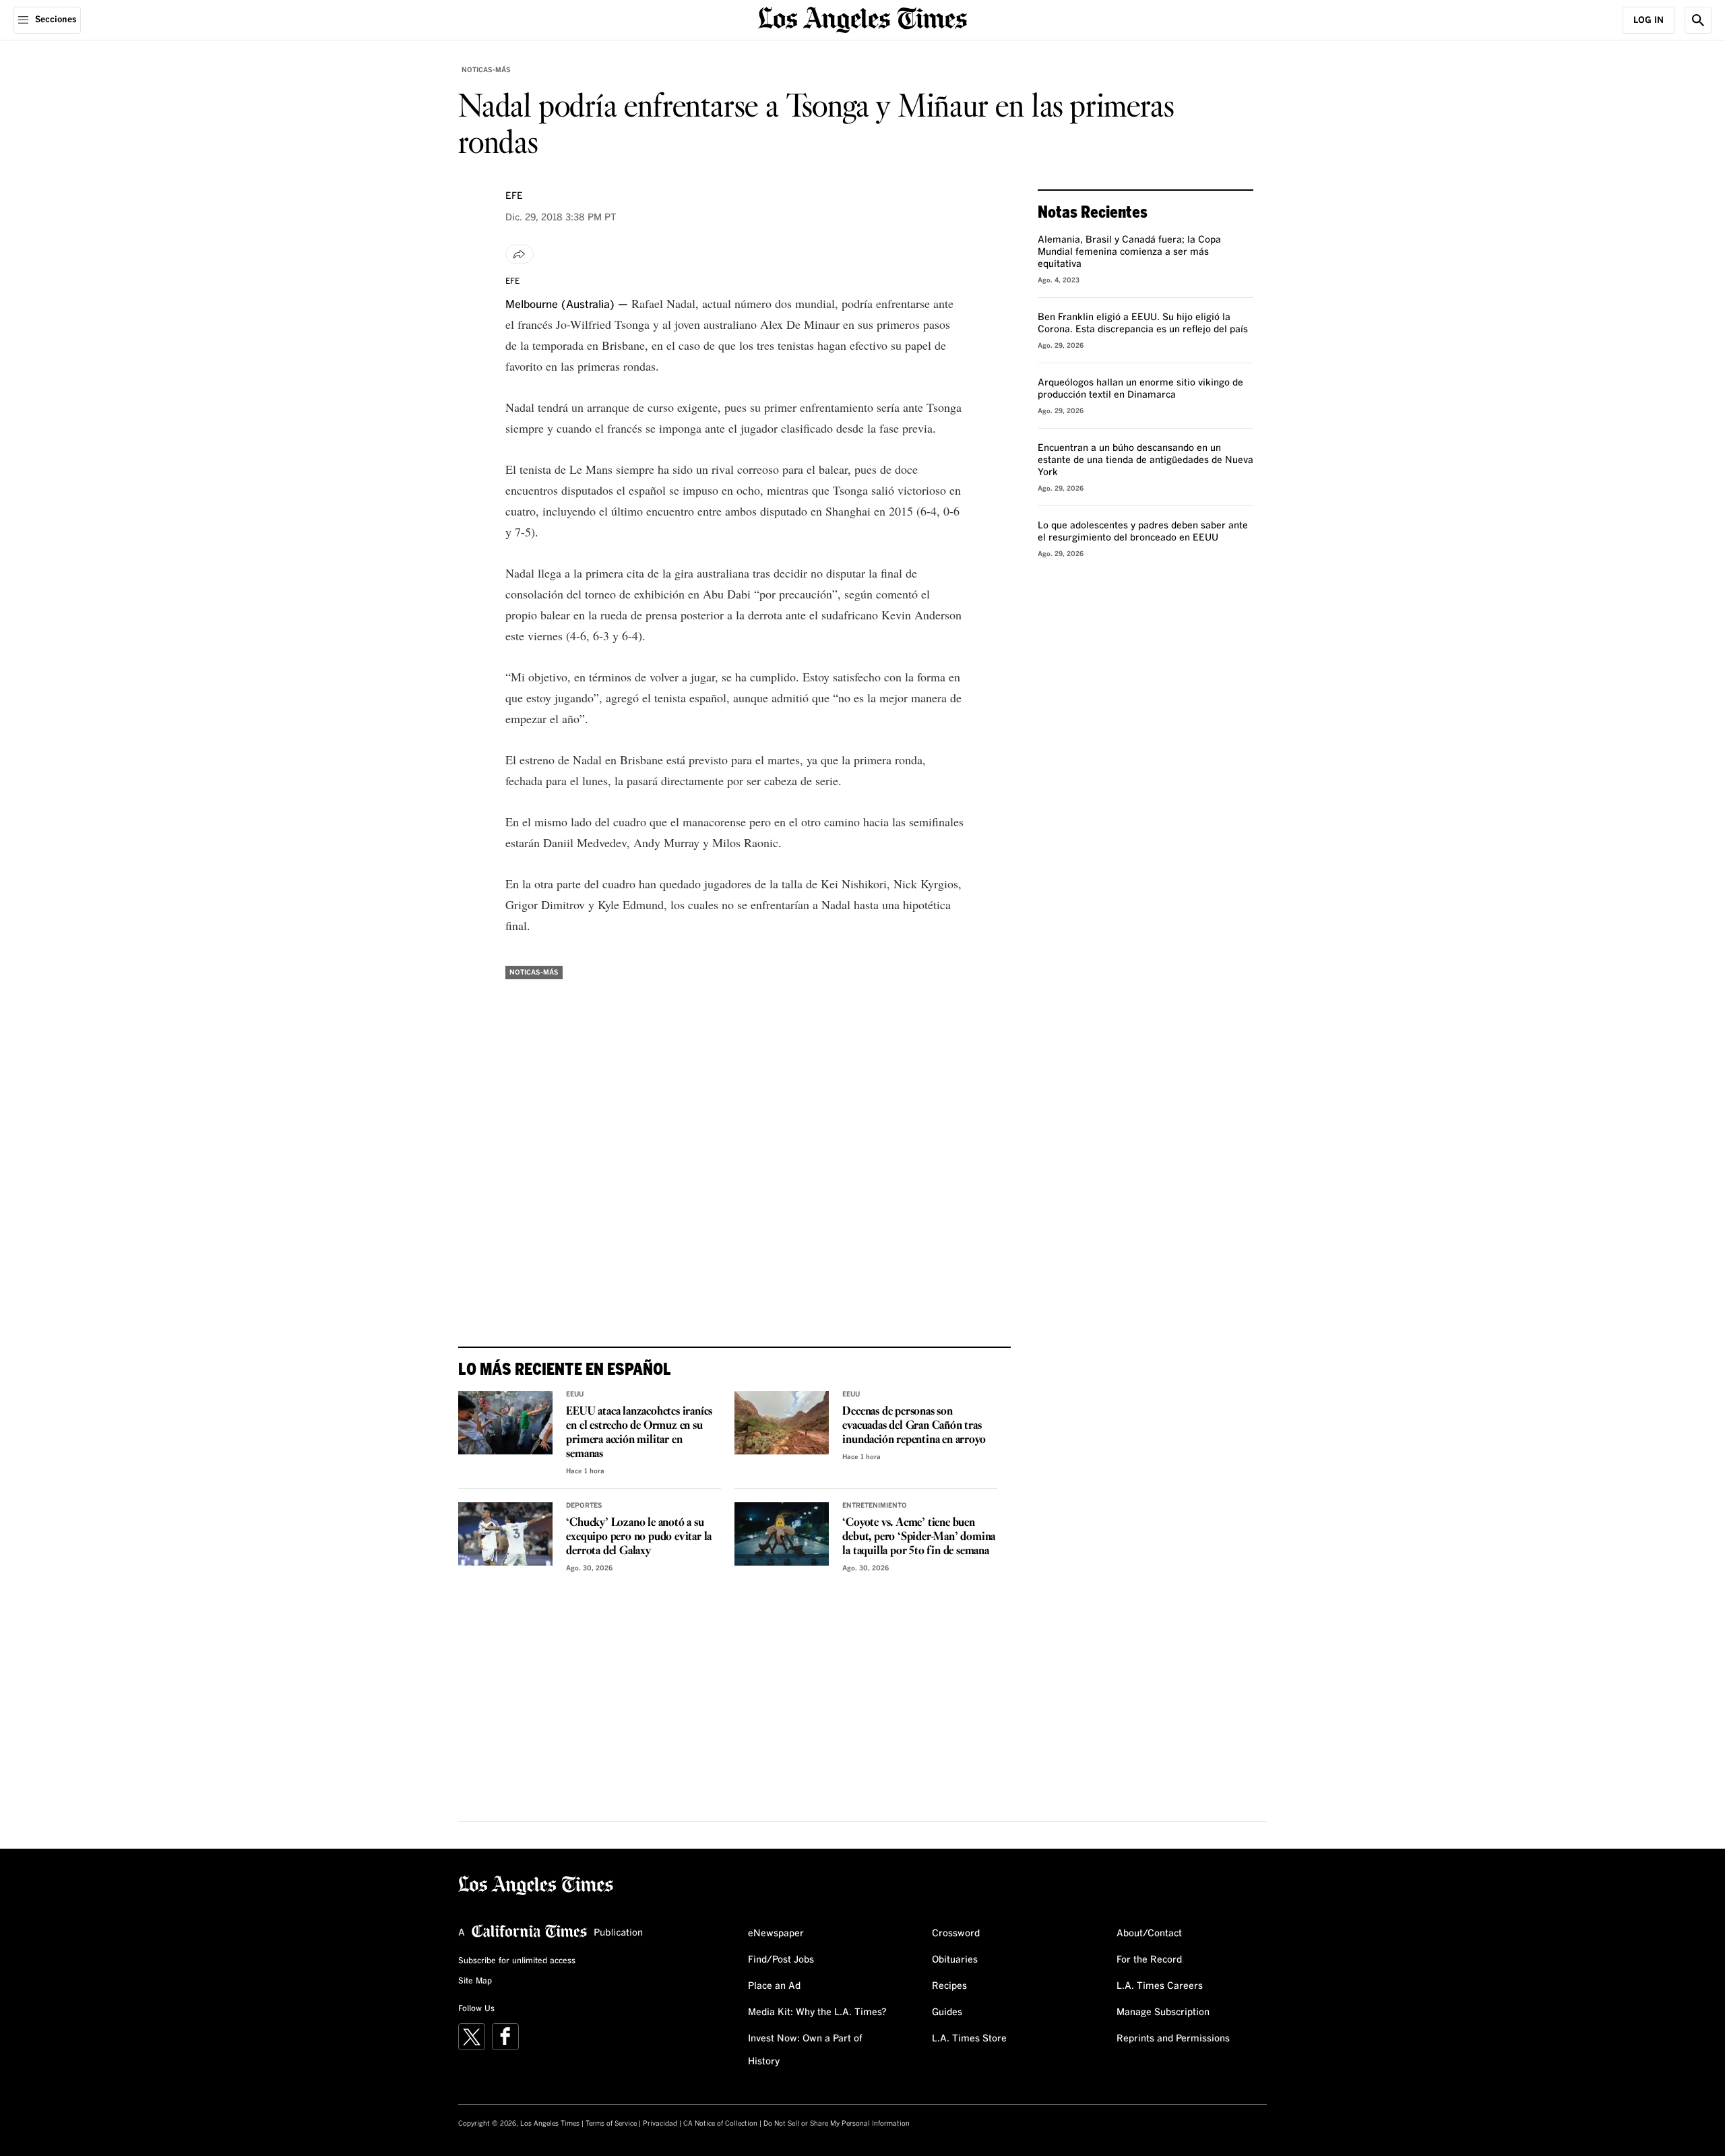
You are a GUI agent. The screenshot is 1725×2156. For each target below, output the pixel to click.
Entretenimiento (875, 1506)
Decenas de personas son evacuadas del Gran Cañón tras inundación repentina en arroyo (914, 1426)
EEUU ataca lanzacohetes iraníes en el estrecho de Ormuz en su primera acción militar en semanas (639, 1433)
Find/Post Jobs (781, 1960)
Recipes (949, 1986)
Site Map (475, 1981)
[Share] (520, 254)
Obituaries (955, 1960)
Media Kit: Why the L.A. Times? (817, 2012)
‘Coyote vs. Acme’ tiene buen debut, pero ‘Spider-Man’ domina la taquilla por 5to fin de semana (919, 1537)
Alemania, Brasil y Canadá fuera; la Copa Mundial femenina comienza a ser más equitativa (1129, 252)
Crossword (956, 1934)
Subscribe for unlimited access (517, 1961)
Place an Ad (774, 1986)
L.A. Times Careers (1160, 1986)
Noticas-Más (486, 70)
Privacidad (660, 2124)
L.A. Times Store (969, 2039)
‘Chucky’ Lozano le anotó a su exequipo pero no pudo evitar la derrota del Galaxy (639, 1537)
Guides (947, 2012)
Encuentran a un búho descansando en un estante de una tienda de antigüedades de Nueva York (1146, 460)
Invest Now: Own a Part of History (805, 2050)
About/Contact (1149, 1934)
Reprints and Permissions (1173, 2039)
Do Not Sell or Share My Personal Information (837, 2124)
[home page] (862, 19)
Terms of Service (611, 2124)
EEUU (575, 1394)
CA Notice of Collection (720, 2124)
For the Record (1149, 1960)
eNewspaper (776, 1934)
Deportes (584, 1506)
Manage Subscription (1163, 2012)
